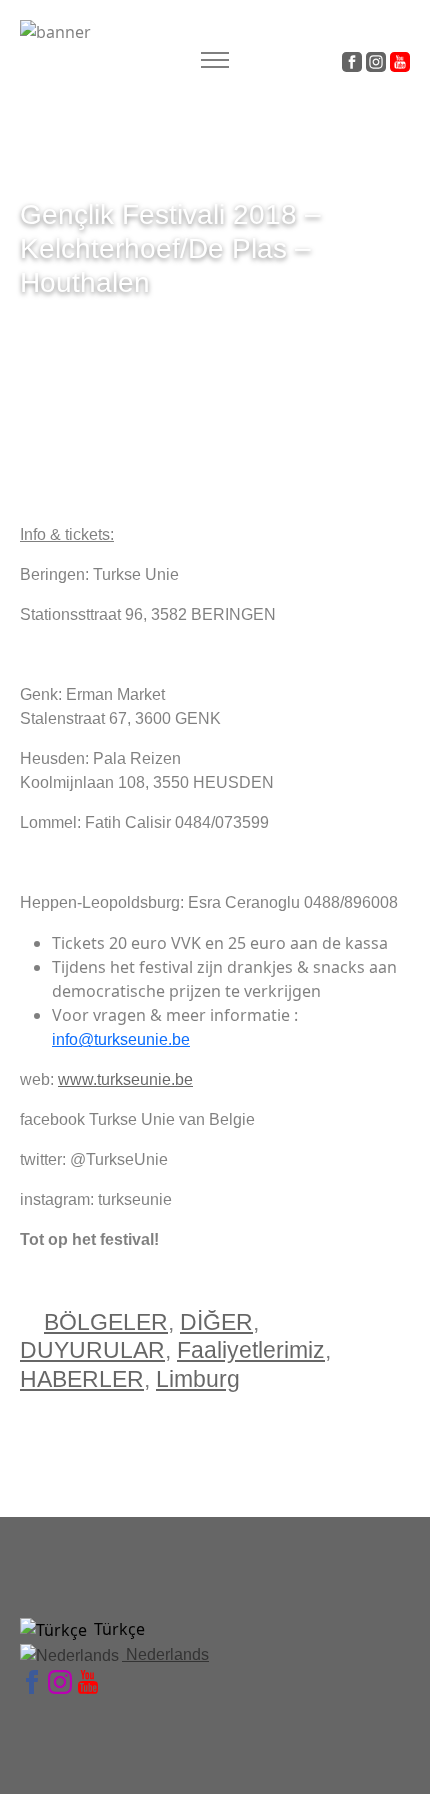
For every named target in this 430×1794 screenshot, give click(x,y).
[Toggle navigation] (214, 60)
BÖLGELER (106, 1322)
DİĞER (216, 1322)
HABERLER (82, 1379)
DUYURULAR (92, 1350)
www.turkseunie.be (125, 1079)
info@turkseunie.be (121, 1039)
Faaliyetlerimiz (251, 1350)
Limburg (198, 1379)
